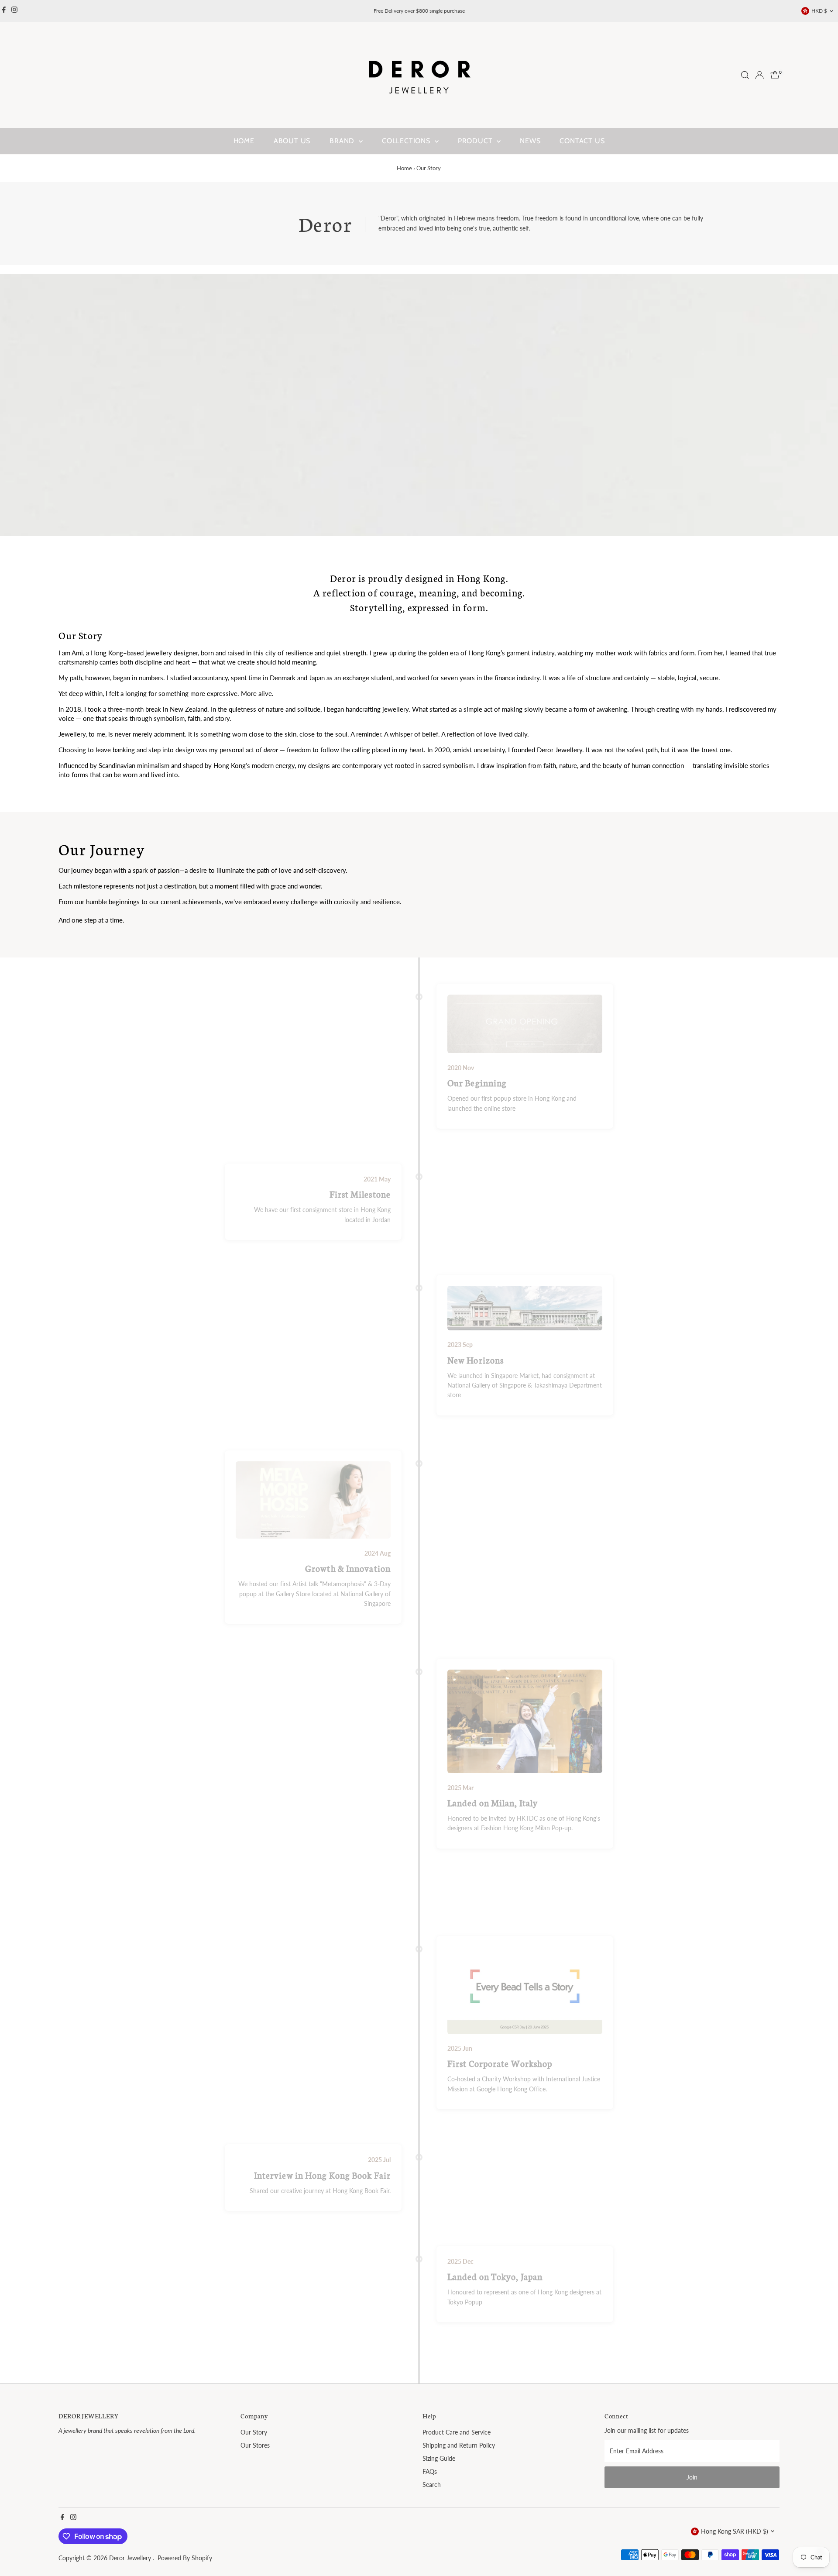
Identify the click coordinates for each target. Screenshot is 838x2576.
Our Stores (255, 2445)
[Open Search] (745, 75)
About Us (292, 141)
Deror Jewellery (131, 2558)
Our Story (254, 2432)
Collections (407, 141)
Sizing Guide (439, 2458)
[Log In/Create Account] (759, 75)
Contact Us (582, 141)
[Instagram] (14, 11)
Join (692, 2477)
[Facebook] (4, 11)
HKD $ (819, 11)
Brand (343, 141)
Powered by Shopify (185, 2558)
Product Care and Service (457, 2432)
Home (244, 141)
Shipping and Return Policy (459, 2445)
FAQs (430, 2471)
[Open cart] (775, 75)
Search (432, 2485)
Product (476, 141)
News (530, 141)
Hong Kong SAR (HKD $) (735, 2531)
